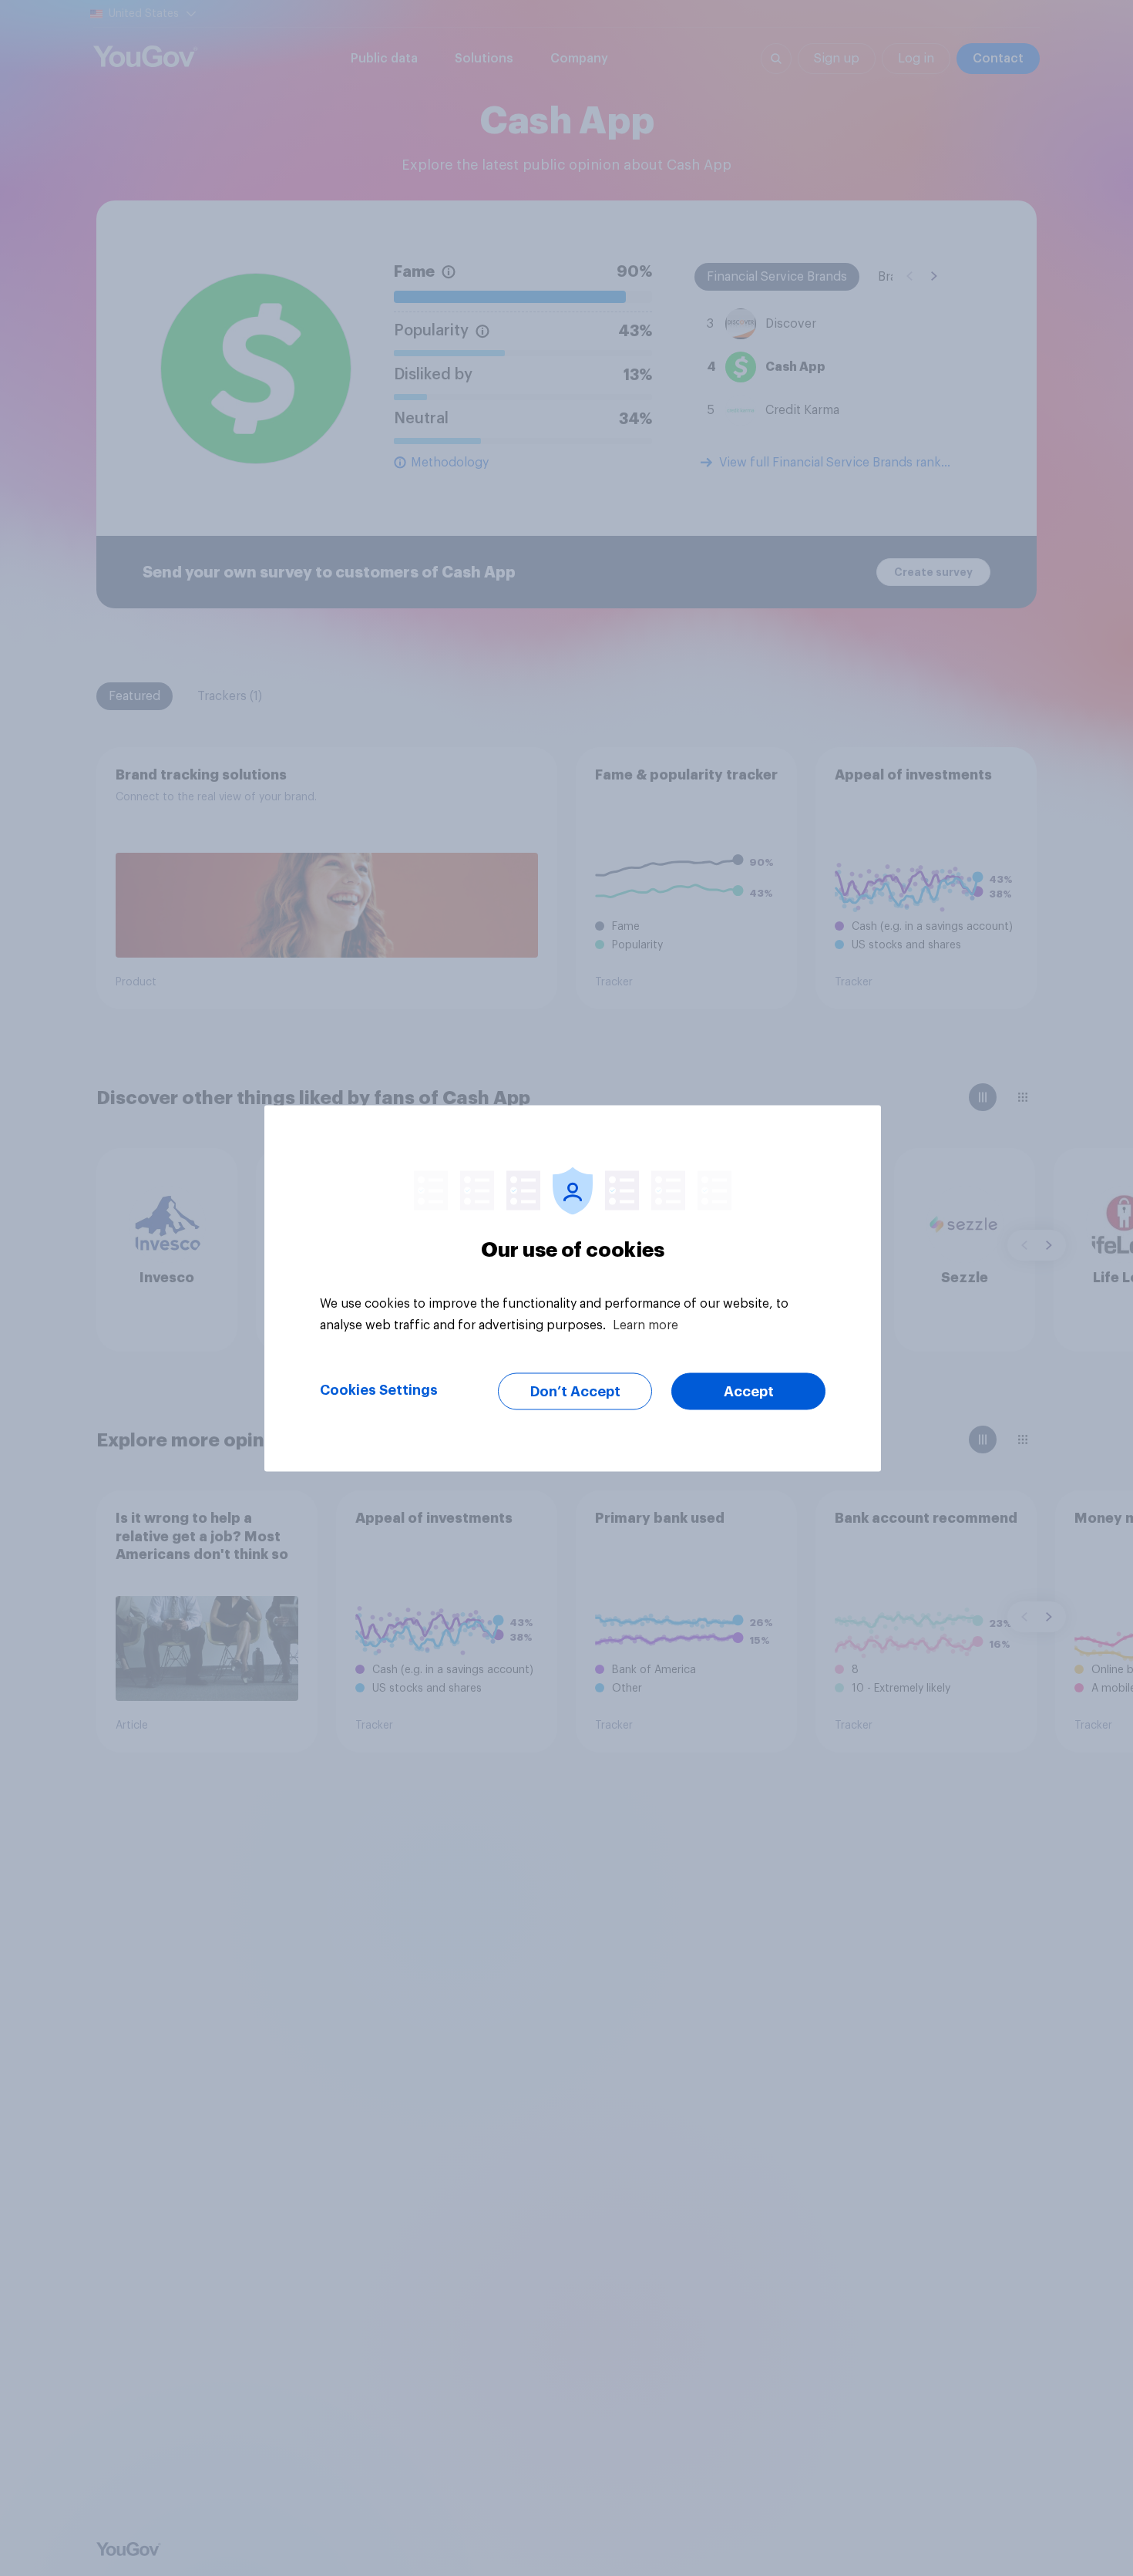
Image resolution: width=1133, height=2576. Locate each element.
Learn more (646, 1325)
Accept (749, 1391)
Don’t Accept (575, 1391)
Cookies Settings (379, 1389)
